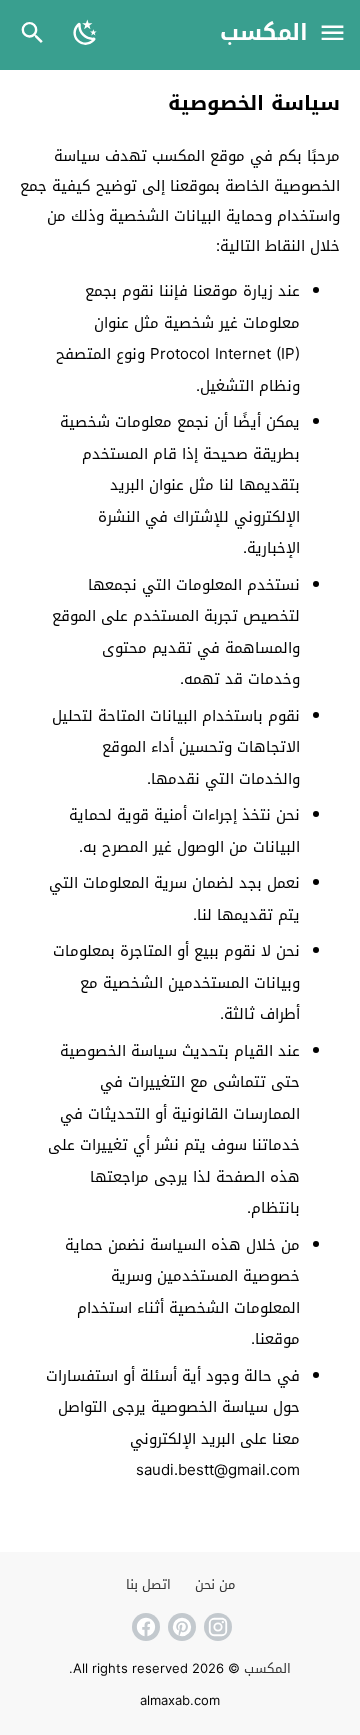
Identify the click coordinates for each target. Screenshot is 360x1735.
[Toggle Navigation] (332, 34)
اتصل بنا (148, 1584)
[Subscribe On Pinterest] (180, 1627)
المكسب (264, 33)
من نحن (215, 1584)
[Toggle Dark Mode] (86, 34)
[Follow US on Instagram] (216, 1627)
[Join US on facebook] (144, 1627)
